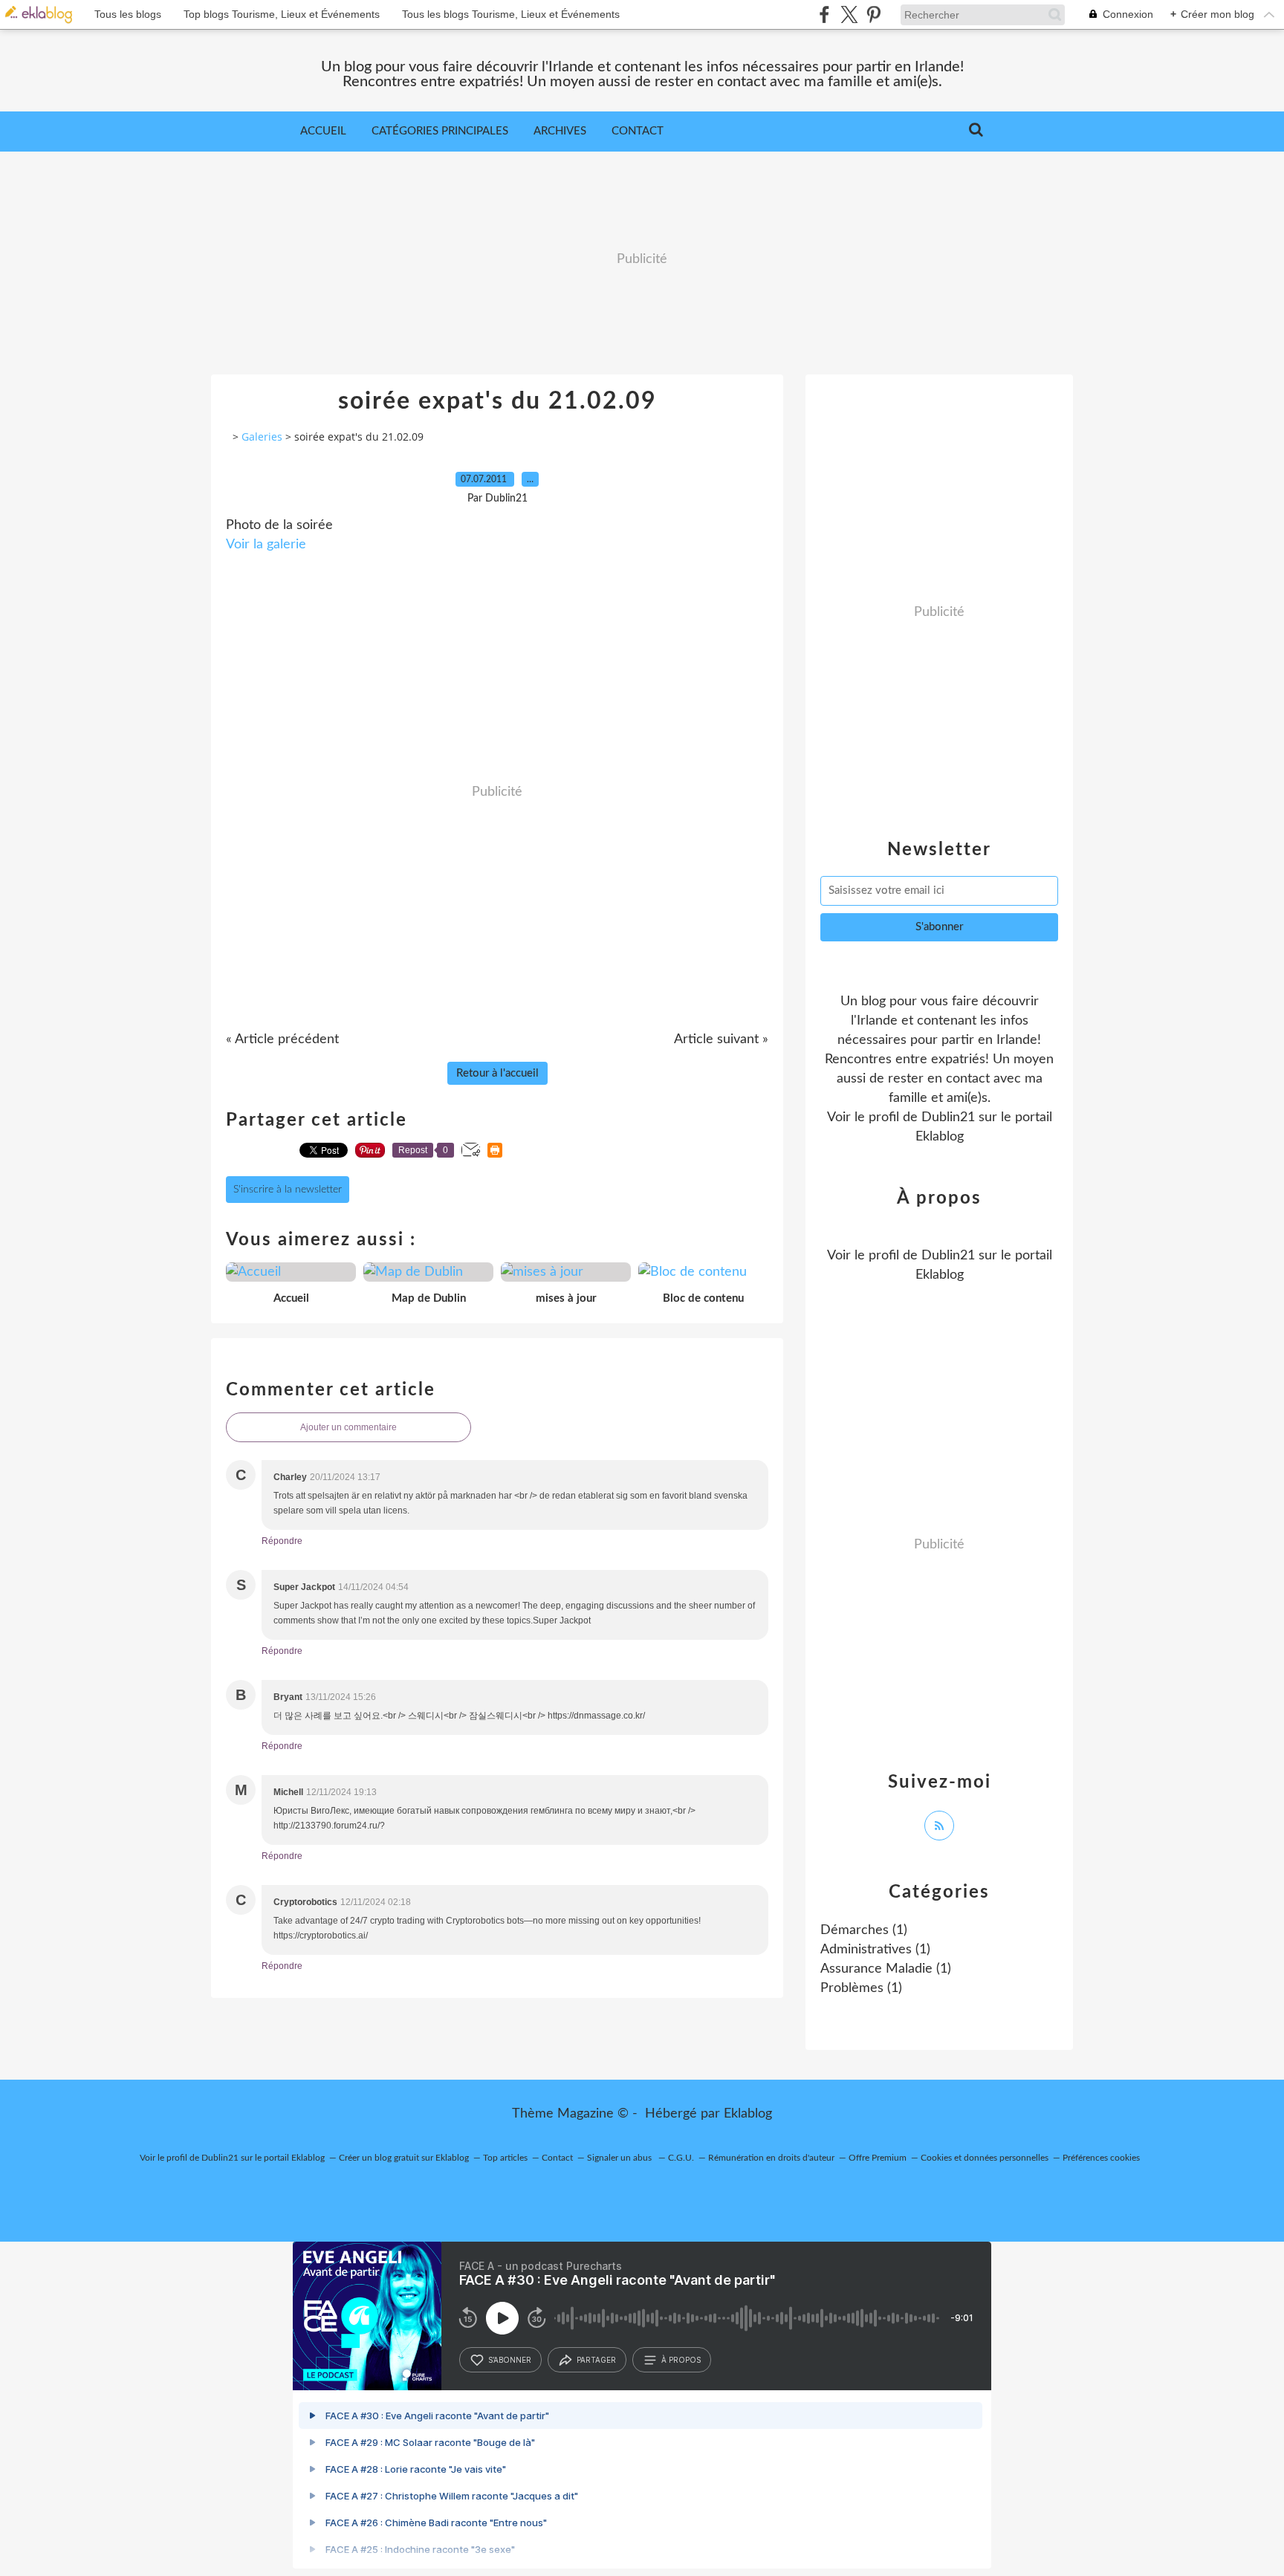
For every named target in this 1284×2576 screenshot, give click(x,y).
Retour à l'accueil (497, 1073)
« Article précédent (282, 1039)
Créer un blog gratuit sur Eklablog (404, 2158)
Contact (638, 131)
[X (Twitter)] (849, 14)
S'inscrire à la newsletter (288, 1190)
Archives (560, 131)
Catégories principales (440, 131)
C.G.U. (681, 2158)
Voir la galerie (266, 545)
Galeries (262, 437)
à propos (681, 2360)
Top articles (505, 2158)
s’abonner (510, 2360)
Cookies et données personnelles (985, 2158)
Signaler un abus (620, 2158)
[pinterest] (873, 14)
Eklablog (748, 2114)
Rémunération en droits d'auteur (771, 2158)
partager (596, 2360)
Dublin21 (948, 1117)
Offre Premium (878, 2158)
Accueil (323, 131)
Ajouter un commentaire (348, 1427)
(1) (864, 1930)
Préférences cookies (1101, 2158)
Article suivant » (721, 1039)
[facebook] (824, 14)
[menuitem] (323, 132)
